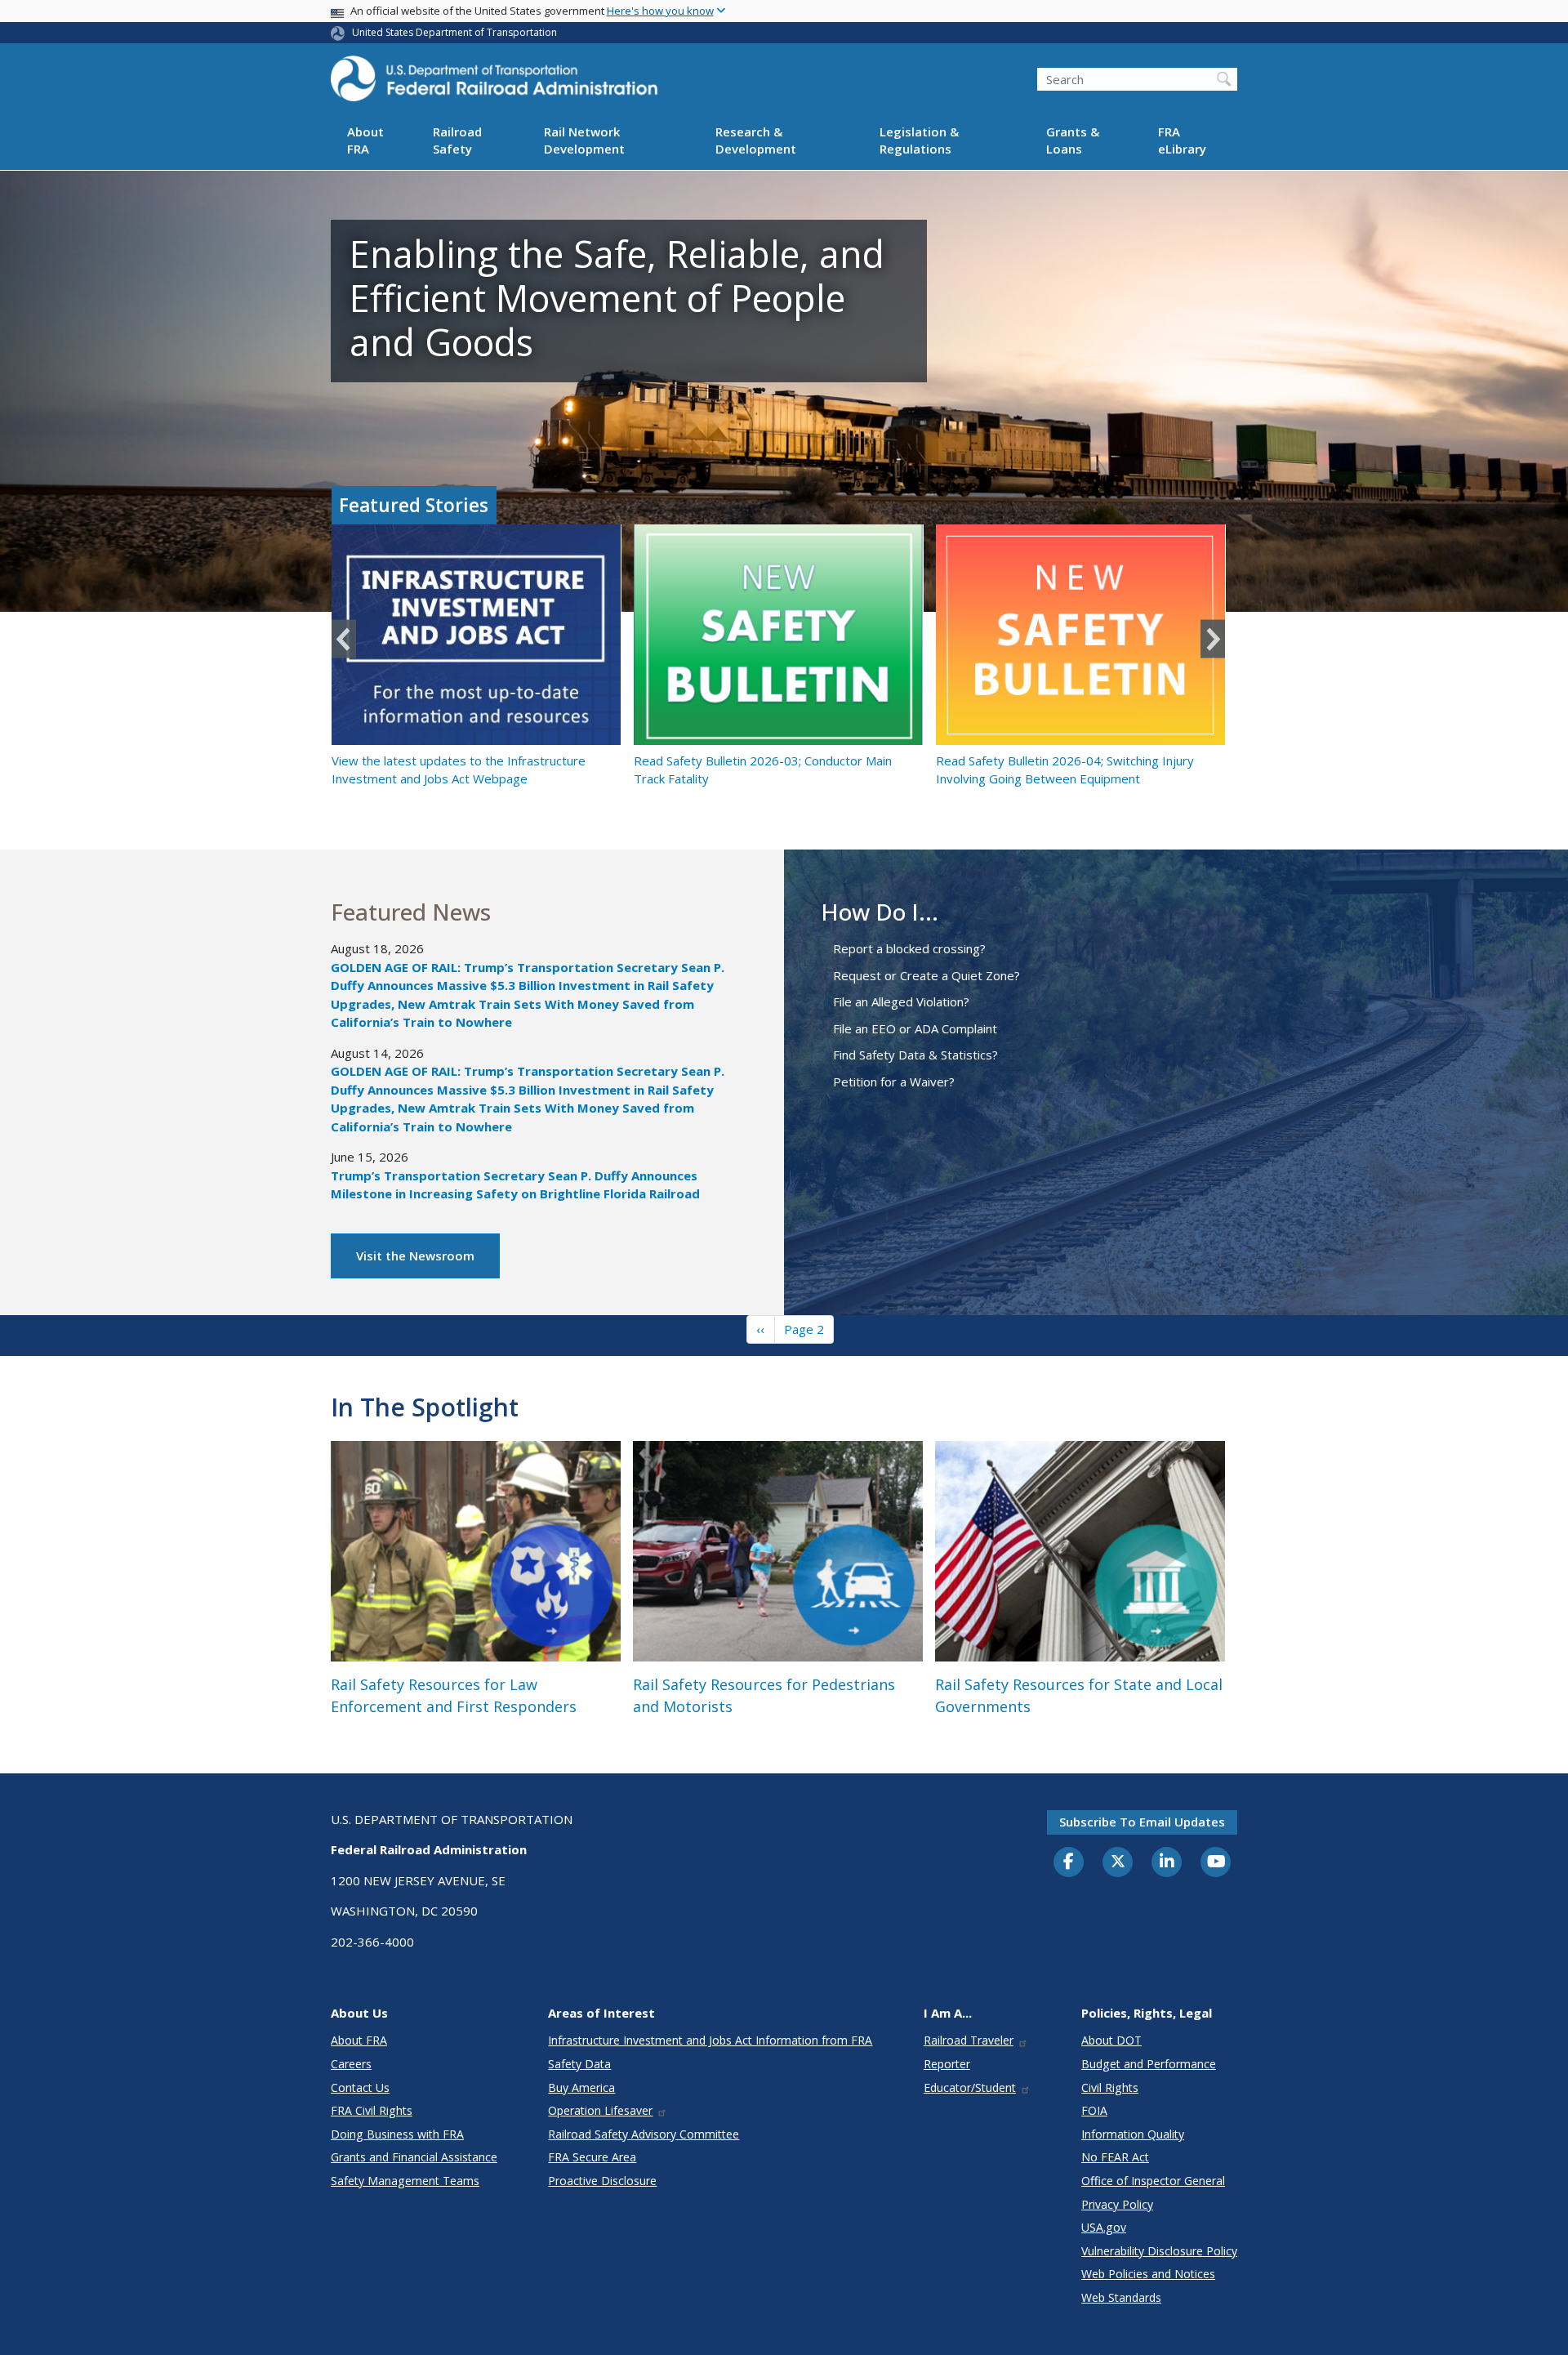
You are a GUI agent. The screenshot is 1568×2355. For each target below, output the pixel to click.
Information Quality (1133, 2134)
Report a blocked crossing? (909, 948)
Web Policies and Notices (1148, 2274)
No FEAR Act (1115, 2157)
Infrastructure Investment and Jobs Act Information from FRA (710, 2040)
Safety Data (579, 2064)
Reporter (947, 2064)
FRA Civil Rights (372, 2110)
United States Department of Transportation (454, 32)
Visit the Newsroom (415, 1256)
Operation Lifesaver (600, 2110)
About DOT (1111, 2040)
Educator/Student (970, 2087)
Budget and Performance (1149, 2064)
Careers (351, 2064)
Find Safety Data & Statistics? (915, 1055)
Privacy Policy (1117, 2204)
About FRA (365, 141)
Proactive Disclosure (602, 2181)
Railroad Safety (457, 141)
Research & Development (756, 141)
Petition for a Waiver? (894, 1082)
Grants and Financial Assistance (414, 2157)
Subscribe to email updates (1142, 1822)
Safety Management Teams (405, 2181)
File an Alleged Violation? (901, 1001)
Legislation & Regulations (919, 141)
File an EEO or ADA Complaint (915, 1028)
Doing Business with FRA (397, 2134)
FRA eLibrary (1182, 141)
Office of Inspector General (1153, 2181)
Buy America (581, 2087)
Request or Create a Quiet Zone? (927, 975)
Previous (344, 639)
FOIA (1094, 2110)
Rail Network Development (584, 141)
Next (1213, 639)
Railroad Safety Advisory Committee (644, 2134)
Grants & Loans (1073, 141)
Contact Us (360, 2087)
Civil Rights (1110, 2087)
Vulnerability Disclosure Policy (1159, 2251)
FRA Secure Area (592, 2157)
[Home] (494, 83)
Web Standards (1121, 2297)
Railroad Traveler (969, 2040)
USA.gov (1104, 2227)
